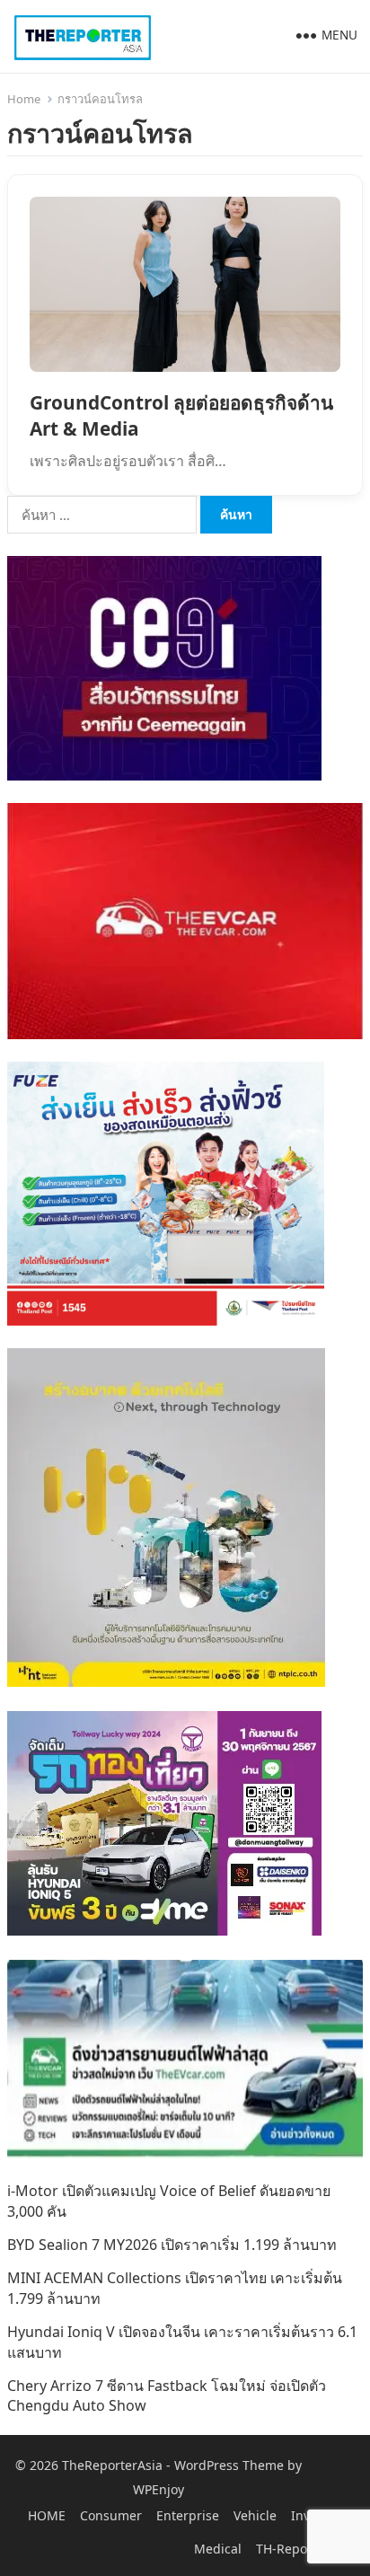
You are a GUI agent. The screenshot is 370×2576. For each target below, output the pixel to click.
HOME (47, 2515)
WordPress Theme (229, 2465)
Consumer (111, 2515)
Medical (218, 2549)
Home (24, 99)
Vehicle (255, 2515)
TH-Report (286, 2549)
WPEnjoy (159, 2489)
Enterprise (188, 2515)
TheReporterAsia (112, 2465)
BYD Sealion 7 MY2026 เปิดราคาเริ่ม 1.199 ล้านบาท (172, 2245)
